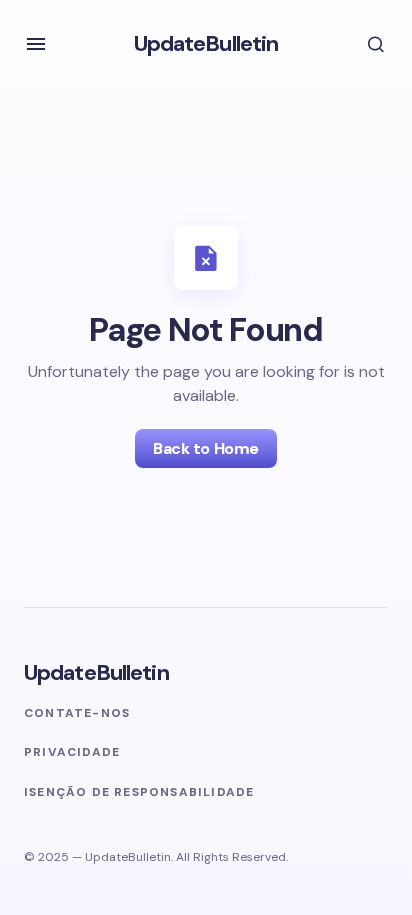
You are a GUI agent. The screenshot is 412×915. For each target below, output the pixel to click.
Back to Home (205, 448)
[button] (36, 44)
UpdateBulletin (206, 43)
